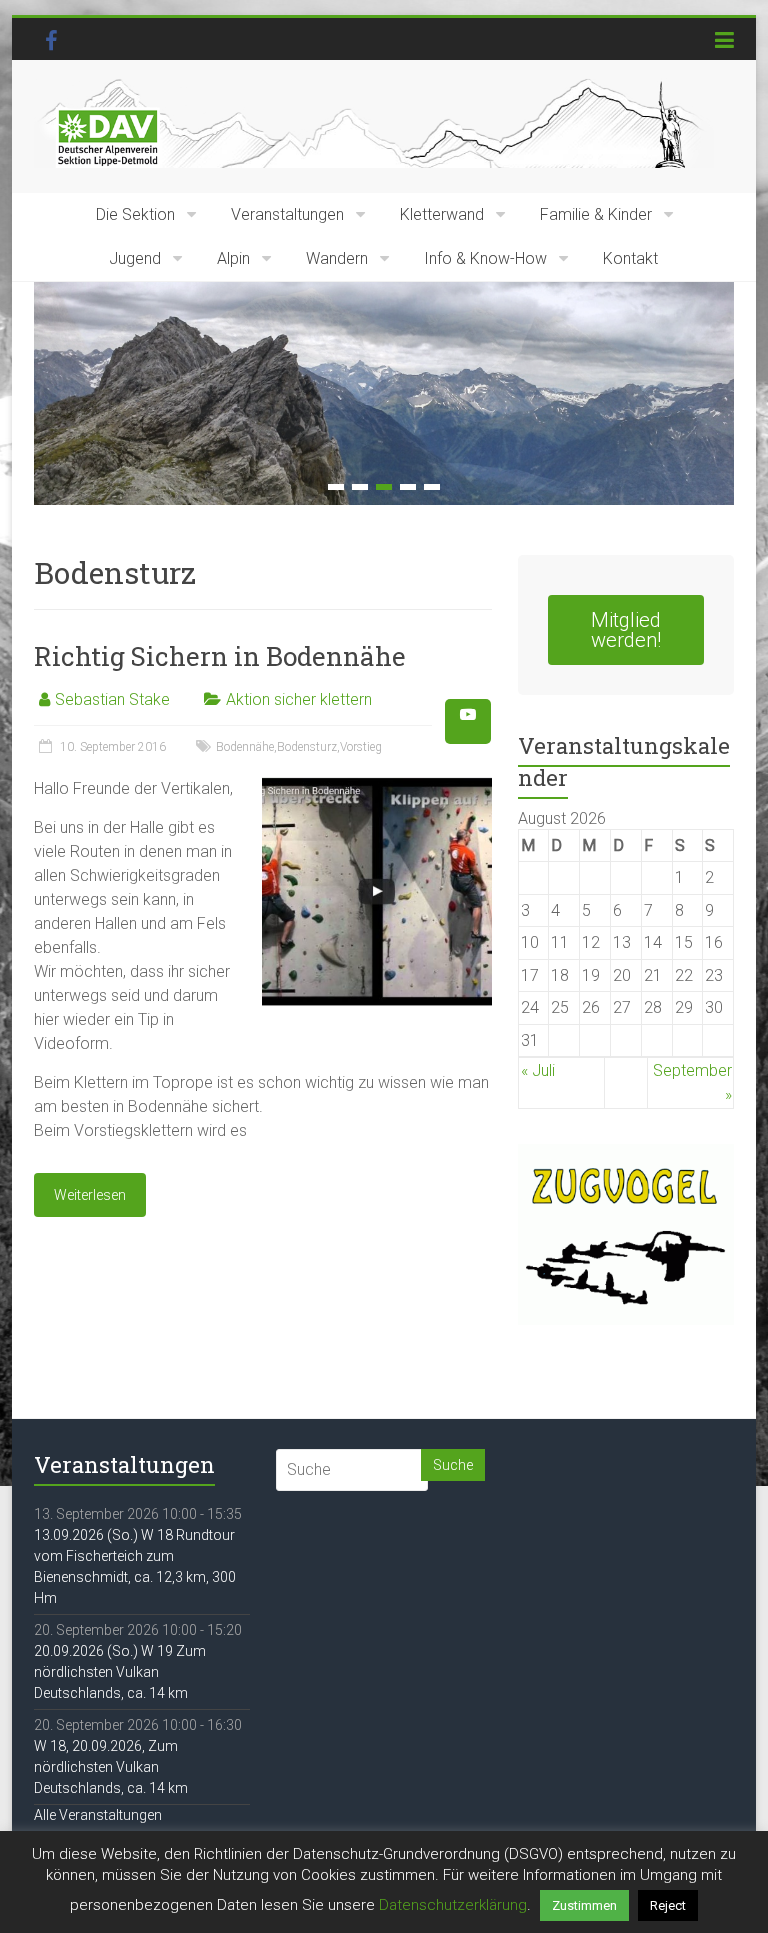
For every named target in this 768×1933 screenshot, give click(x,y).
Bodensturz (307, 747)
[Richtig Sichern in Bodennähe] (377, 786)
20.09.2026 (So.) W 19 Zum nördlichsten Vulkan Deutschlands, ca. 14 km (120, 1672)
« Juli (538, 1070)
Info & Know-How (485, 258)
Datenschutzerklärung (453, 1905)
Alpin (233, 258)
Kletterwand (442, 214)
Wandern (337, 258)
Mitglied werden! (626, 630)
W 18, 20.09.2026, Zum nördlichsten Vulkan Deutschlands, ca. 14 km (111, 1767)
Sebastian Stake (112, 699)
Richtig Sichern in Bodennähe (220, 656)
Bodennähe (245, 747)
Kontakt (630, 258)
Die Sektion (135, 214)
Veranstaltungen (287, 214)
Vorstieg (361, 747)
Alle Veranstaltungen (98, 1815)
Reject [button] (668, 1905)
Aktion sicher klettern (299, 699)
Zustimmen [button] (584, 1905)
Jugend (135, 258)
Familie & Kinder (596, 214)
